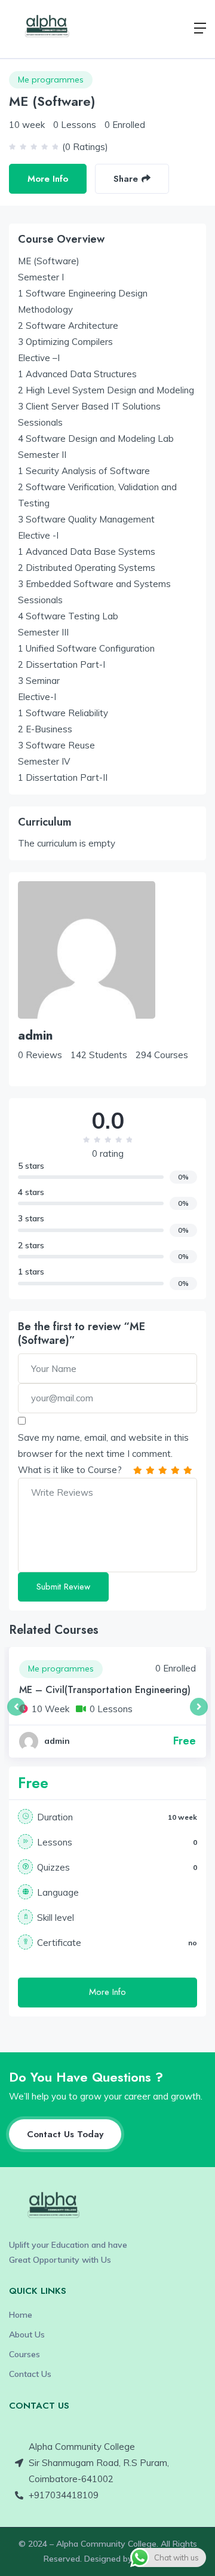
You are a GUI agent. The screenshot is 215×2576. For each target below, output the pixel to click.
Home (21, 2315)
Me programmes (51, 80)
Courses (24, 2354)
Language (58, 1892)
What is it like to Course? (70, 1470)
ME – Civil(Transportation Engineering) (105, 1690)
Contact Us (30, 2374)
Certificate (59, 1943)
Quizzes (53, 1867)
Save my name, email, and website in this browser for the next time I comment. (103, 1446)
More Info (48, 179)
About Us (27, 2334)
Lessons (55, 1842)
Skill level (56, 1918)
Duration (55, 1817)
